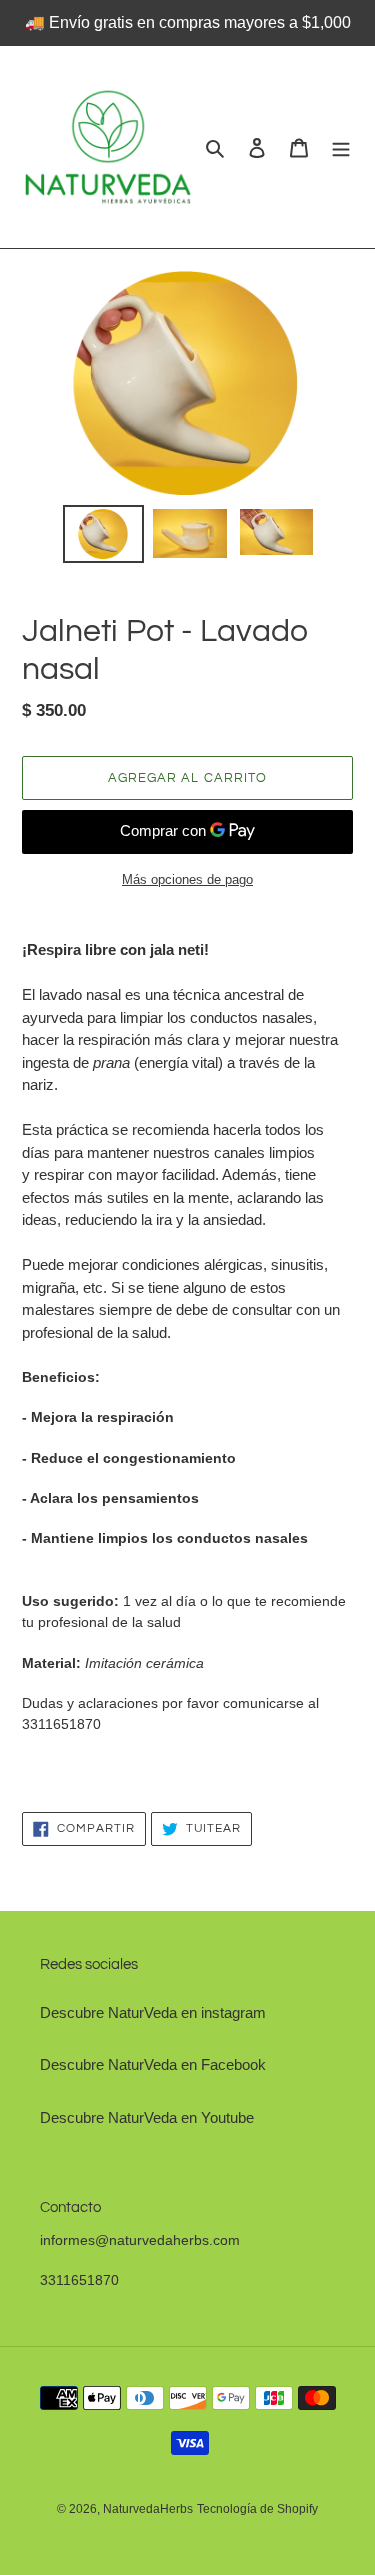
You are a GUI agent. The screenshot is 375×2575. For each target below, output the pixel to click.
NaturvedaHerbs (148, 2509)
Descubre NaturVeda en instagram (153, 2012)
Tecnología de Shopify (257, 2509)
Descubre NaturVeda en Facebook (153, 2064)
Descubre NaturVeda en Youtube (147, 2117)
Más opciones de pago (187, 879)
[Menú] (341, 147)
